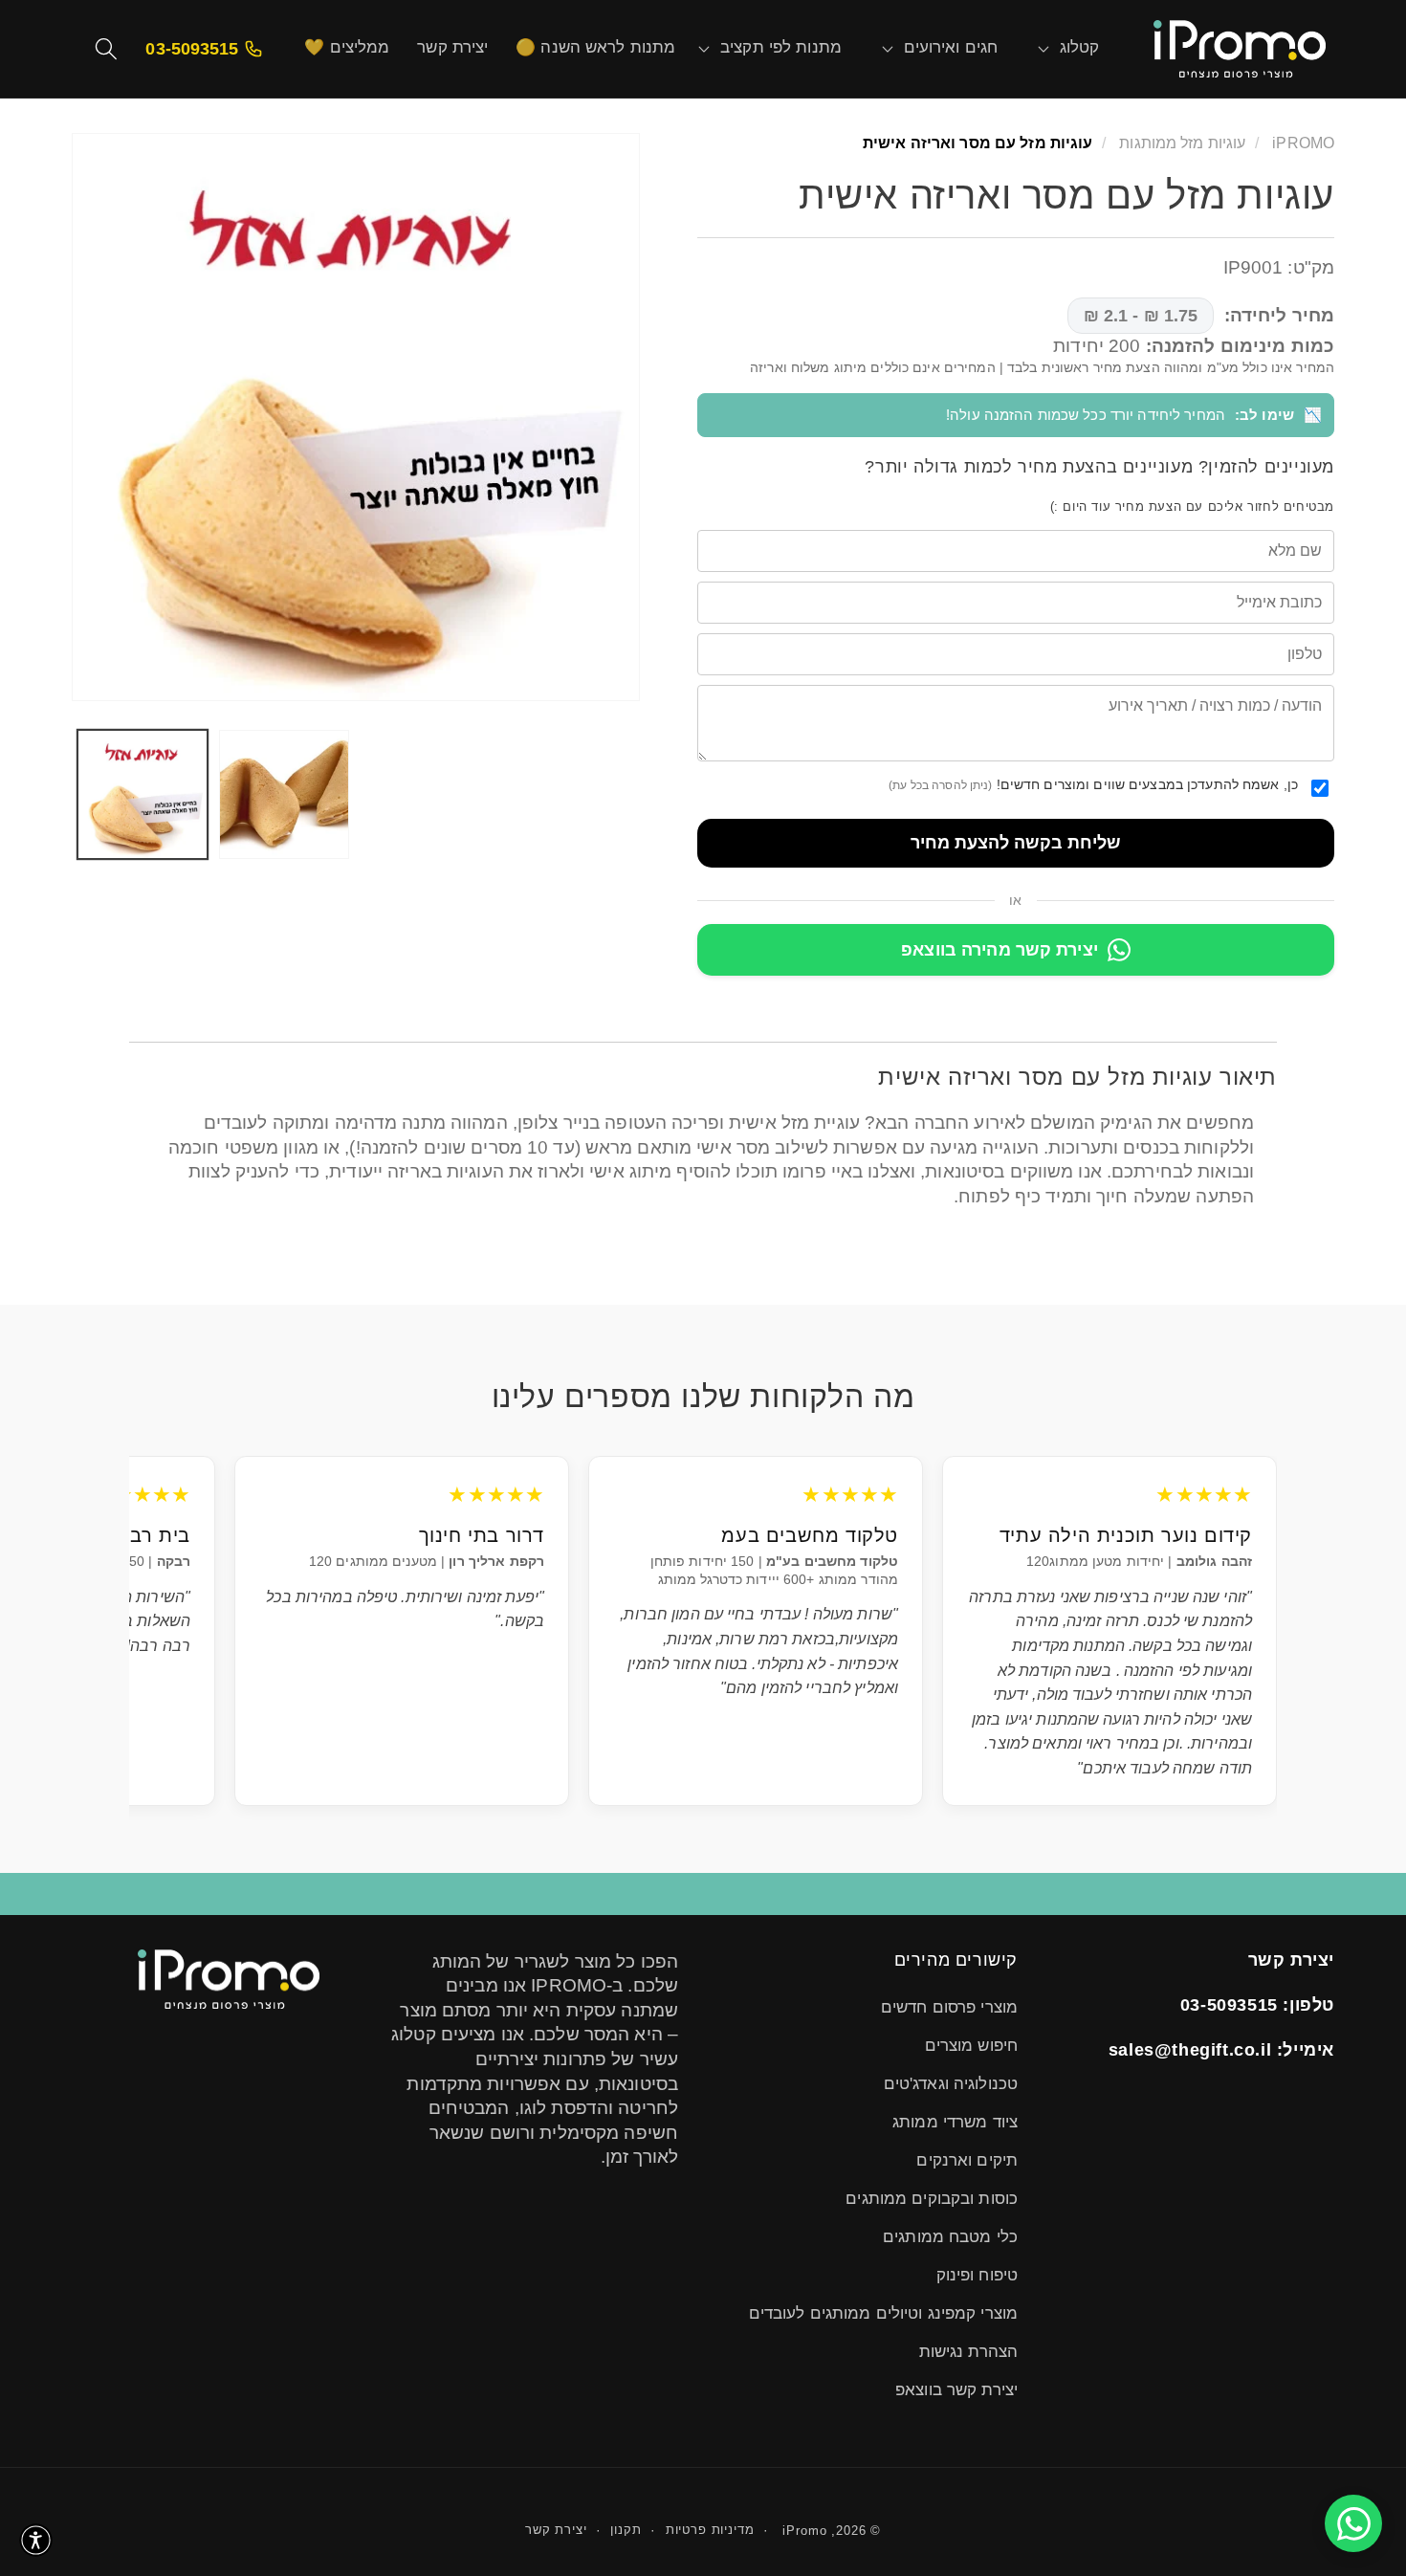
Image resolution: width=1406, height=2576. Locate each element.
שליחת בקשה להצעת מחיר (1016, 843)
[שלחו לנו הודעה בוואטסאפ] (1353, 2523)
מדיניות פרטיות (710, 2530)
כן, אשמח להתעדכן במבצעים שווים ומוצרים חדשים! (1093, 784)
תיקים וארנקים (967, 2160)
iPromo (804, 2531)
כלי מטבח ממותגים (950, 2237)
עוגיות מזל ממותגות (1180, 143)
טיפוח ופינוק (977, 2275)
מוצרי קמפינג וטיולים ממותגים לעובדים (883, 2313)
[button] (1080, 49)
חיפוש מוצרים (971, 2046)
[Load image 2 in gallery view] (284, 795)
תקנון (626, 2530)
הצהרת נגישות (968, 2352)
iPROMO (1303, 143)
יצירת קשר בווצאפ (956, 2390)
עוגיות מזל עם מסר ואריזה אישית (978, 143)
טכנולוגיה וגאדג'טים (951, 2084)
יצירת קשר (556, 2530)
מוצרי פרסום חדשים (949, 2007)
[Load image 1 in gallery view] (143, 795)
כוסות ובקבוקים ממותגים (932, 2199)
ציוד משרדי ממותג (955, 2122)
